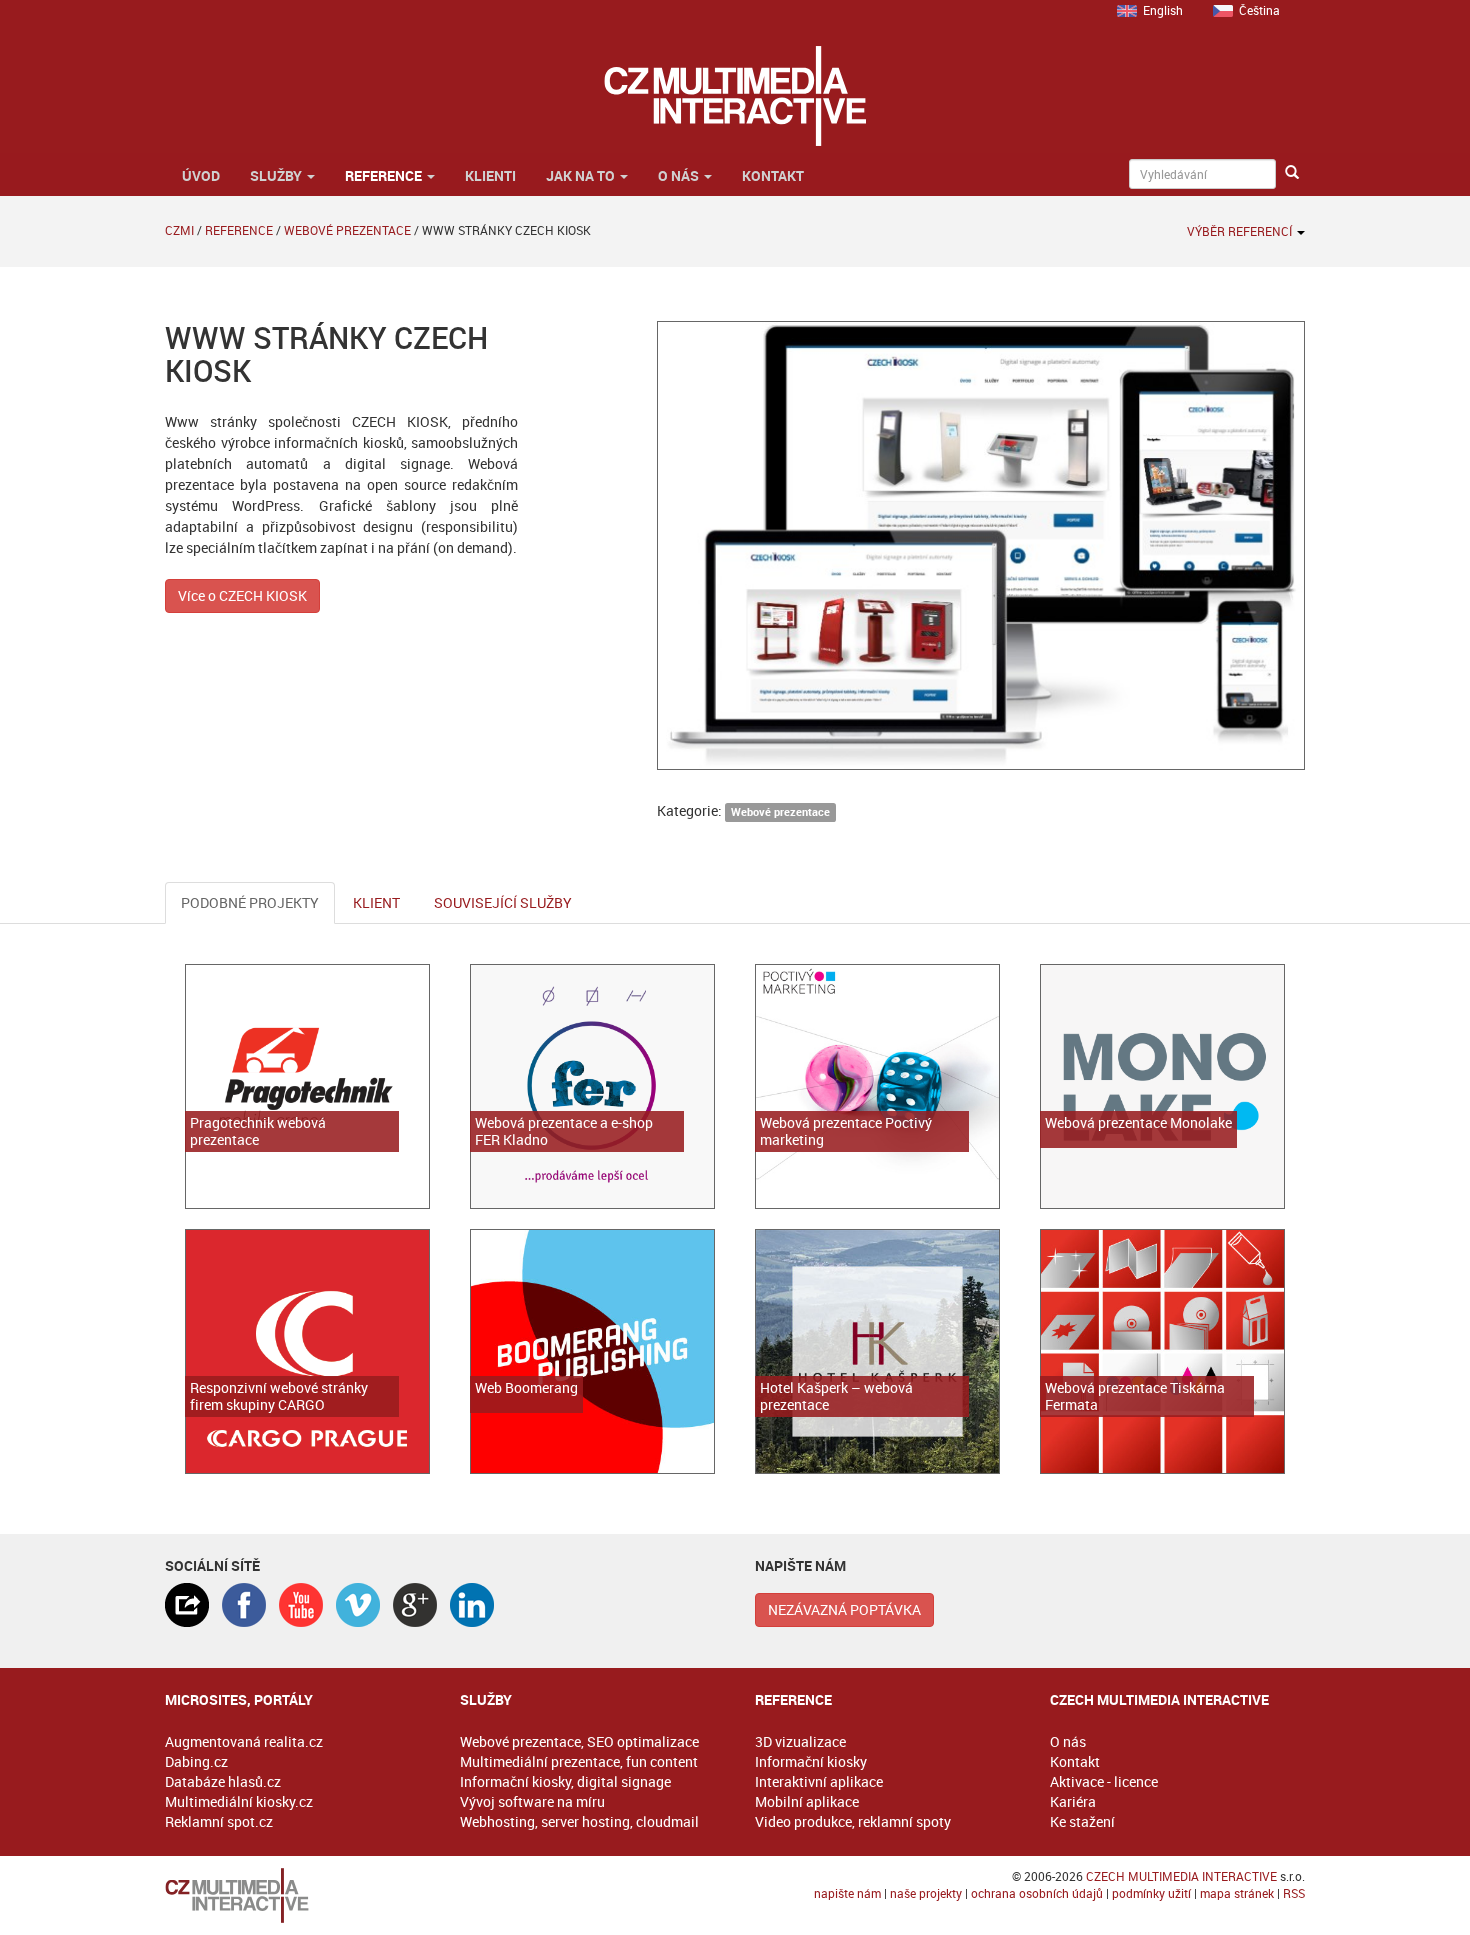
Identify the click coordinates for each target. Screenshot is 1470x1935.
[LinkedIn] (472, 1605)
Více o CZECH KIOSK (242, 595)
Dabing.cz (196, 1761)
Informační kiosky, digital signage (565, 1781)
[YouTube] (301, 1605)
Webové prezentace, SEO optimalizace (579, 1741)
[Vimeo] (358, 1605)
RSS (1294, 1893)
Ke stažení (1082, 1821)
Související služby (503, 902)
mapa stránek (1237, 1893)
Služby (277, 175)
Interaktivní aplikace (819, 1781)
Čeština (1259, 10)
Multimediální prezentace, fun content (579, 1761)
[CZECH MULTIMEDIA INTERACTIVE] (292, 1895)
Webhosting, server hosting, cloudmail (579, 1821)
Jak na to (582, 175)
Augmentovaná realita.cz (244, 1741)
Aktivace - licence (1104, 1781)
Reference (385, 175)
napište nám (847, 1893)
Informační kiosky (811, 1761)
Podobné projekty (250, 902)
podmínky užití (1151, 1893)
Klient (376, 902)
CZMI (179, 230)
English (1163, 10)
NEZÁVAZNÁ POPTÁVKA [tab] (844, 1609)
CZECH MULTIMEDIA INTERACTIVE (1181, 1876)
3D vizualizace (800, 1741)
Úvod (199, 175)
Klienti (490, 175)
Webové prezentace (347, 230)
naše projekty (926, 1893)
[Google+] (415, 1605)
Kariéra (1073, 1801)
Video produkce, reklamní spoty (853, 1821)
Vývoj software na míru (532, 1801)
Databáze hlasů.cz (223, 1781)
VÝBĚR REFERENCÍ (1241, 231)
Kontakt (773, 175)
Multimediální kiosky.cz (239, 1801)
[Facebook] (244, 1605)
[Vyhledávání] (1292, 173)
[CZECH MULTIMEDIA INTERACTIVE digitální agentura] (734, 96)
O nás (680, 175)
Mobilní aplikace (807, 1801)
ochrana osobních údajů (1037, 1893)
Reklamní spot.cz (219, 1821)
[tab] (187, 1605)
